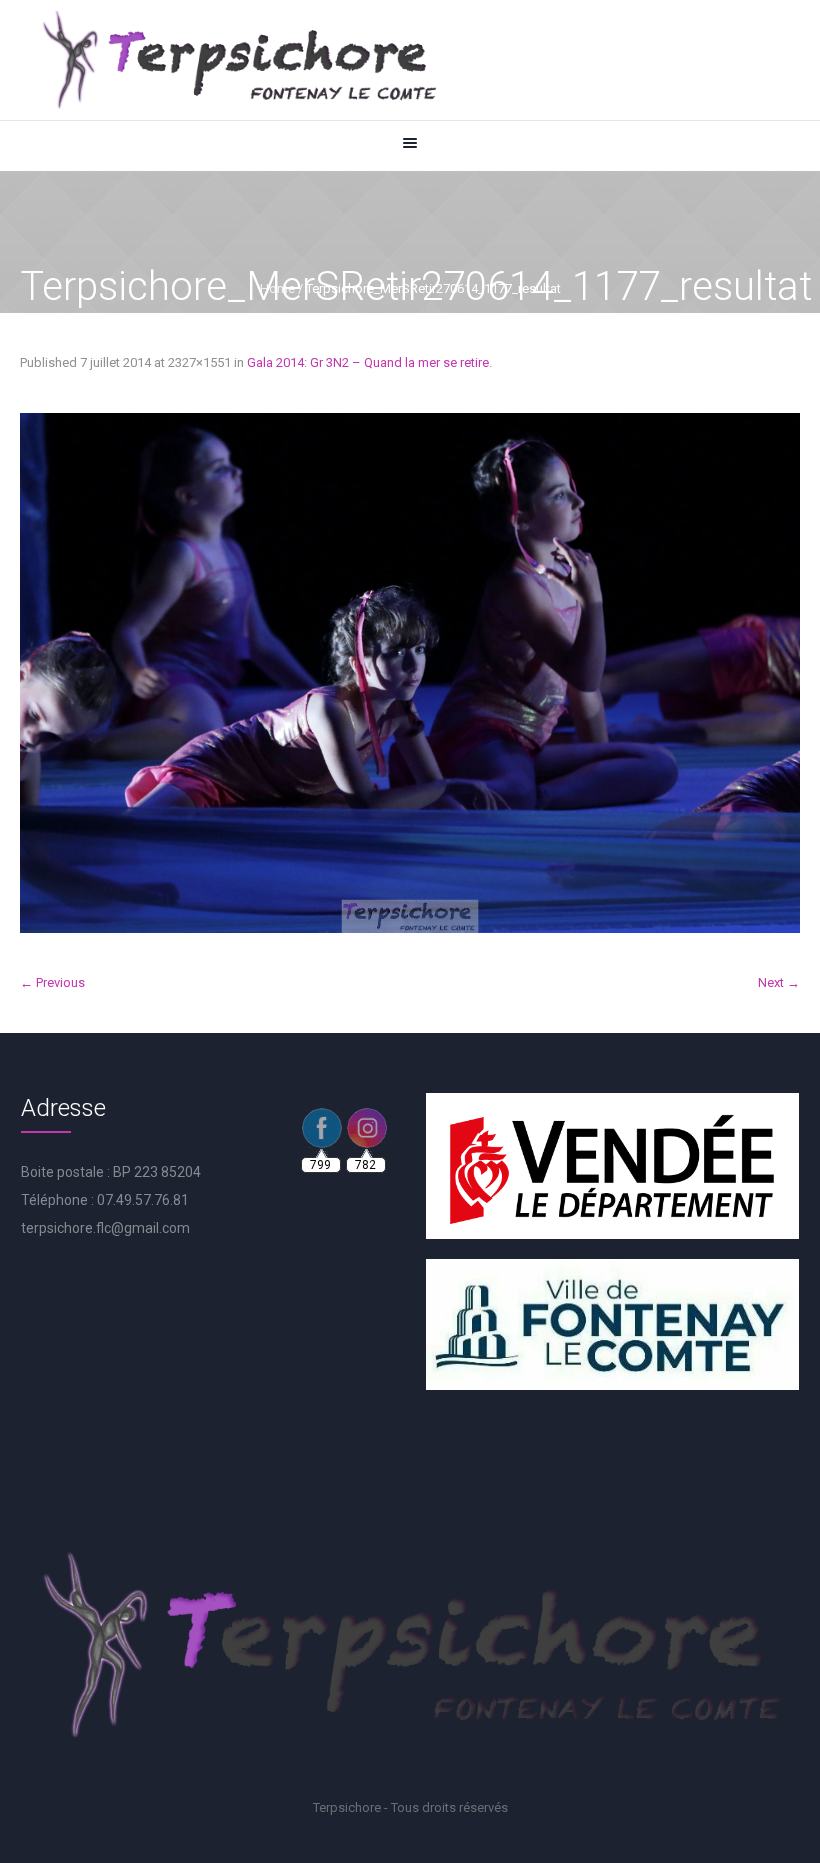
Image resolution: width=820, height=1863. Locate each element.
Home (277, 288)
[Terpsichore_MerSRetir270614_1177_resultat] (410, 673)
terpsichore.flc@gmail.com (105, 1228)
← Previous (52, 982)
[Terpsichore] (238, 60)
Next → (779, 982)
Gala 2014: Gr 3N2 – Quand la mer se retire (368, 362)
